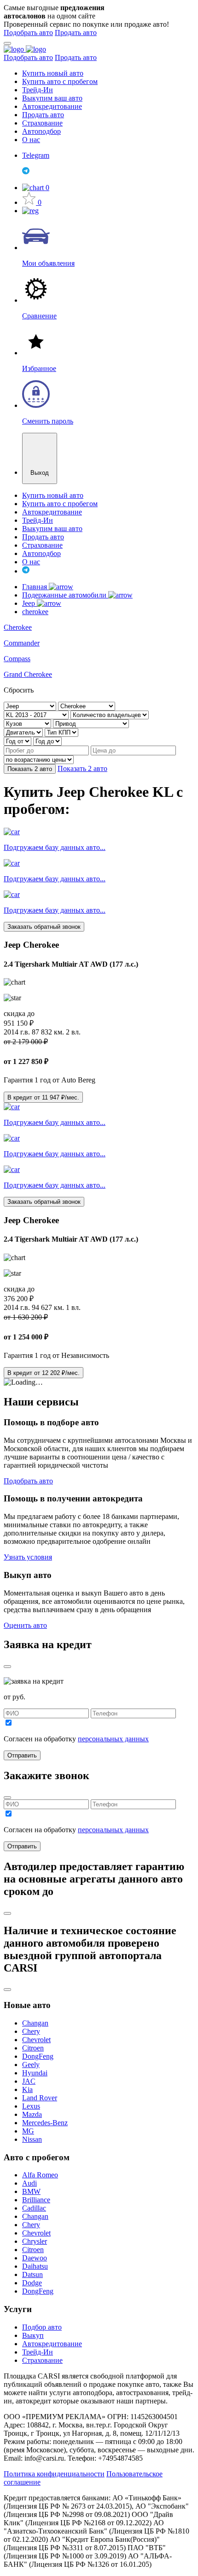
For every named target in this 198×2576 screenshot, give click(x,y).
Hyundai (35, 2073)
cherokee (35, 612)
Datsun (32, 2274)
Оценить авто (25, 1625)
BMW (31, 2191)
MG (28, 2131)
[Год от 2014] (18, 741)
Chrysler (35, 2241)
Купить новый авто (53, 73)
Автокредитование (52, 106)
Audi (29, 2183)
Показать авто (30, 769)
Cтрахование (42, 2360)
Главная (35, 587)
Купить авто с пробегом (60, 81)
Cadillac (34, 2208)
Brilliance (36, 2200)
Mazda (32, 2114)
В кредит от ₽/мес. (43, 1097)
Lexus (31, 2106)
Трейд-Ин (38, 90)
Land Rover (40, 2098)
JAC (29, 2081)
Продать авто (76, 33)
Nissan (32, 2139)
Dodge (32, 2283)
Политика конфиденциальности (54, 2474)
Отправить (22, 1755)
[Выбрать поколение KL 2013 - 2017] (37, 714)
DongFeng (38, 2056)
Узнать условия (28, 1557)
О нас (31, 140)
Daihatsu (35, 2266)
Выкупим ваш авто (52, 98)
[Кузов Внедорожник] (28, 723)
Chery (31, 2031)
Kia (27, 2089)
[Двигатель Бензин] (24, 732)
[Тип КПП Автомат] (61, 732)
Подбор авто (42, 2327)
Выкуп (33, 2335)
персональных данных (113, 1739)
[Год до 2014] (47, 741)
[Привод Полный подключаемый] (91, 723)
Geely (31, 2065)
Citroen (33, 2048)
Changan (35, 2023)
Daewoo (35, 2258)
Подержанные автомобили (65, 595)
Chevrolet (36, 2040)
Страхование (42, 123)
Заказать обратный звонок (44, 927)
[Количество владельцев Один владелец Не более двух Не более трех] (110, 714)
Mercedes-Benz (45, 2123)
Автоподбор (41, 131)
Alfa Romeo (40, 2175)
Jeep (29, 603)
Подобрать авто (28, 33)
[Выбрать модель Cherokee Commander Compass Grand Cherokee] (87, 706)
